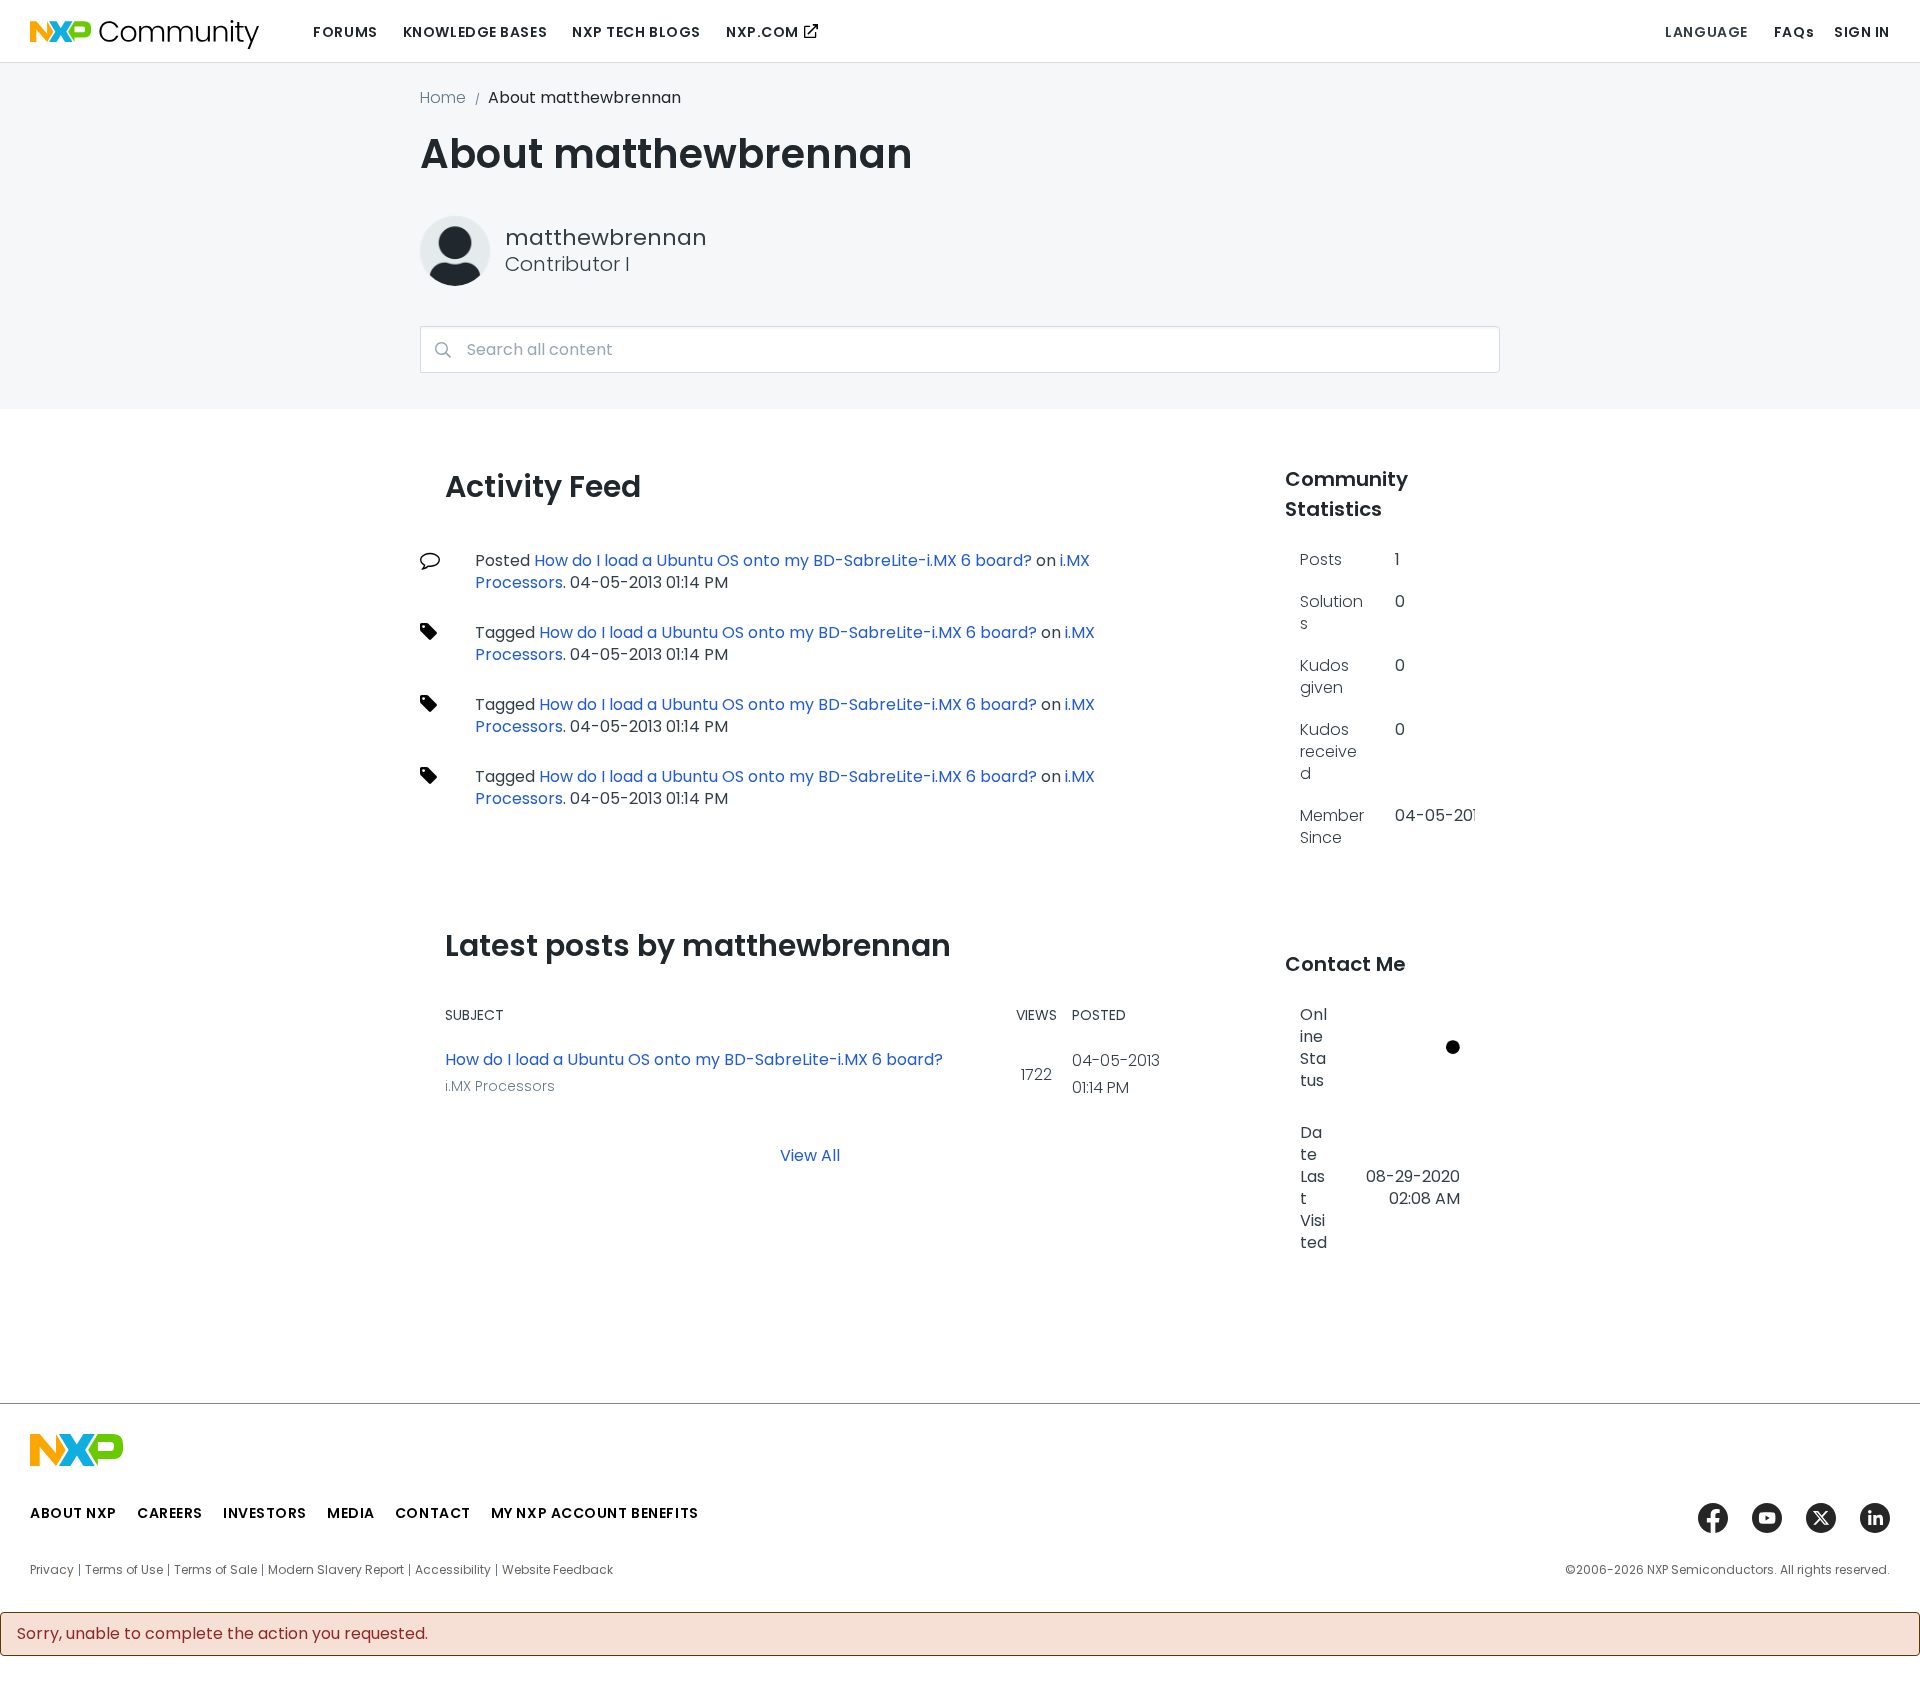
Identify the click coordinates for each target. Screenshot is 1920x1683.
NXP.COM (762, 32)
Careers (170, 1513)
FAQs (1794, 32)
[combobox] (960, 349)
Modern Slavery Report (336, 1570)
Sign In (1862, 32)
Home (443, 97)
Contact (433, 1513)
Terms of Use (124, 1570)
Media (351, 1513)
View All (810, 1155)
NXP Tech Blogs (636, 32)
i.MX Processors (500, 1086)
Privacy (52, 1570)
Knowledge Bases (475, 32)
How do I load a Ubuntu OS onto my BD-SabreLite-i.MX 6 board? (783, 560)
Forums (345, 32)
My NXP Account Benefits (595, 1513)
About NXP (73, 1513)
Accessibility (453, 1570)
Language (1706, 32)
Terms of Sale (215, 1570)
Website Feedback (557, 1570)
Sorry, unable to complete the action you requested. (222, 1634)
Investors (265, 1513)
